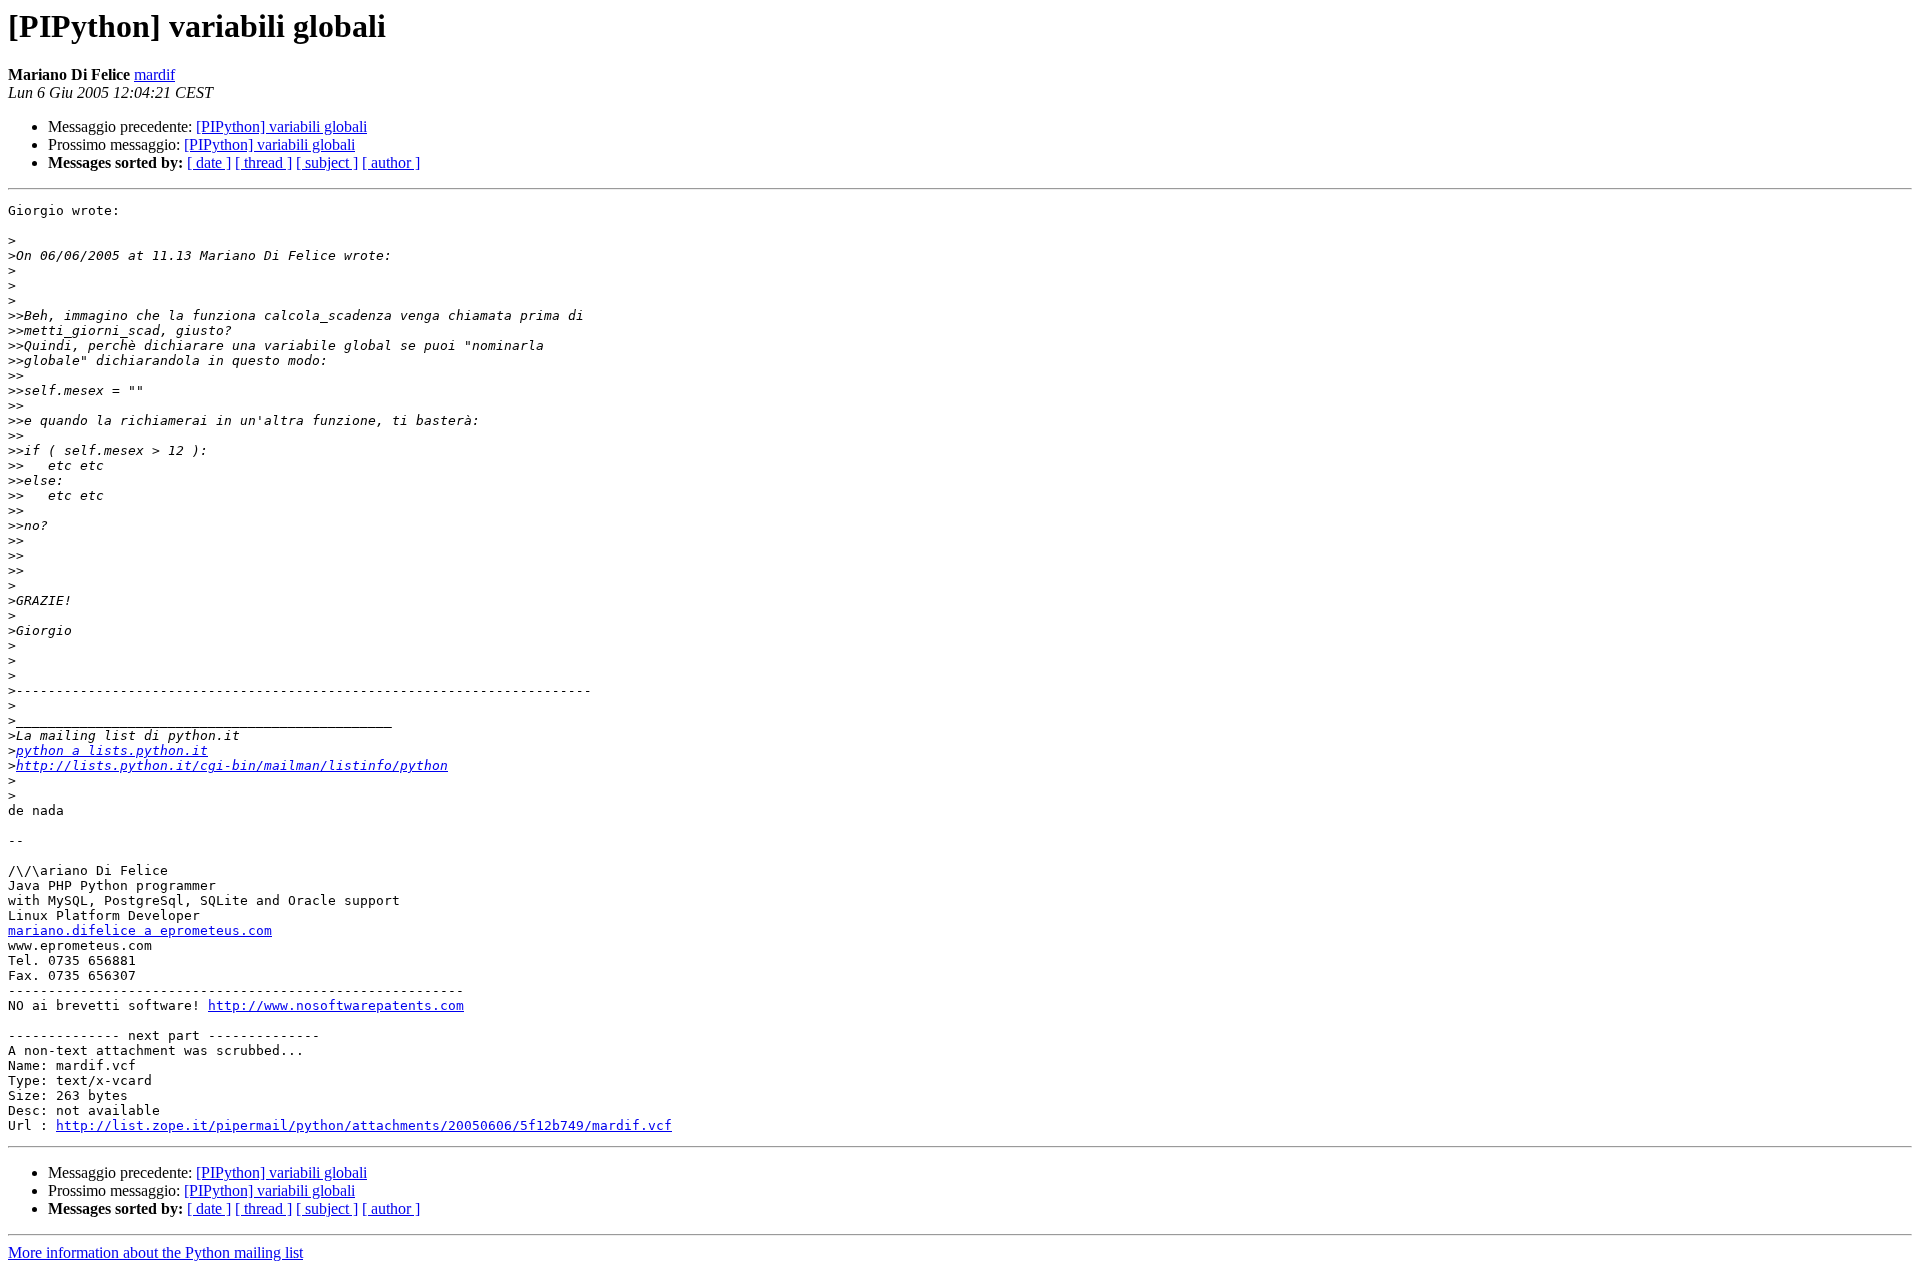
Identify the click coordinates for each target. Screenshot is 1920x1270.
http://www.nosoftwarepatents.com (336, 1005)
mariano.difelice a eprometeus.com (140, 930)
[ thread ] (263, 162)
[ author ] (391, 162)
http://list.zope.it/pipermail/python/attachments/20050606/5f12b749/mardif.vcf (364, 1125)
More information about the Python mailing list (155, 1252)
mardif (154, 74)
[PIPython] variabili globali (281, 126)
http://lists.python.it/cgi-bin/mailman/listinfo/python (232, 765)
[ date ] (209, 162)
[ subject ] (327, 162)
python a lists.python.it (112, 750)
